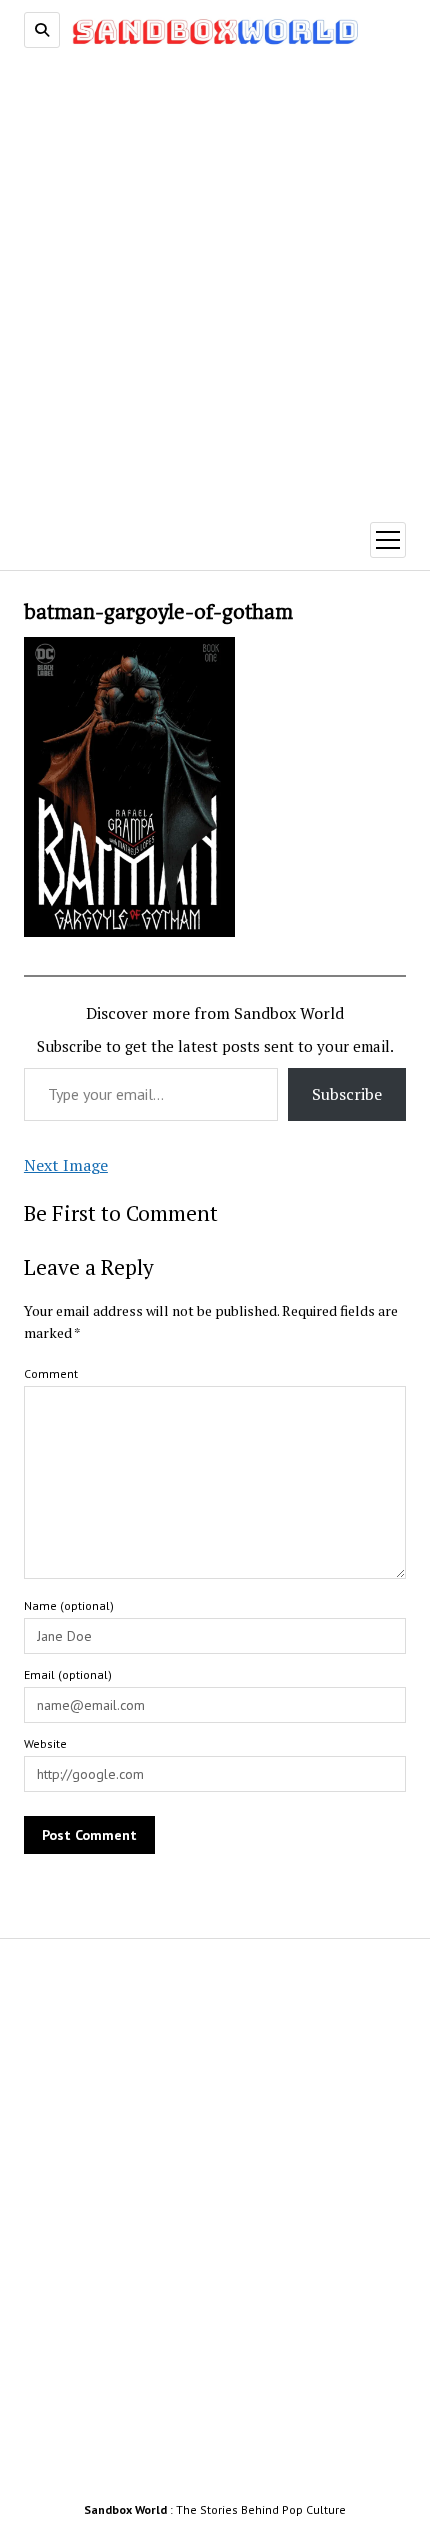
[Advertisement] (215, 278)
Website (45, 1743)
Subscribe (347, 1094)
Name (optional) (69, 1605)
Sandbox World (125, 2509)
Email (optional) (68, 1674)
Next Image (66, 1165)
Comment (51, 1373)
